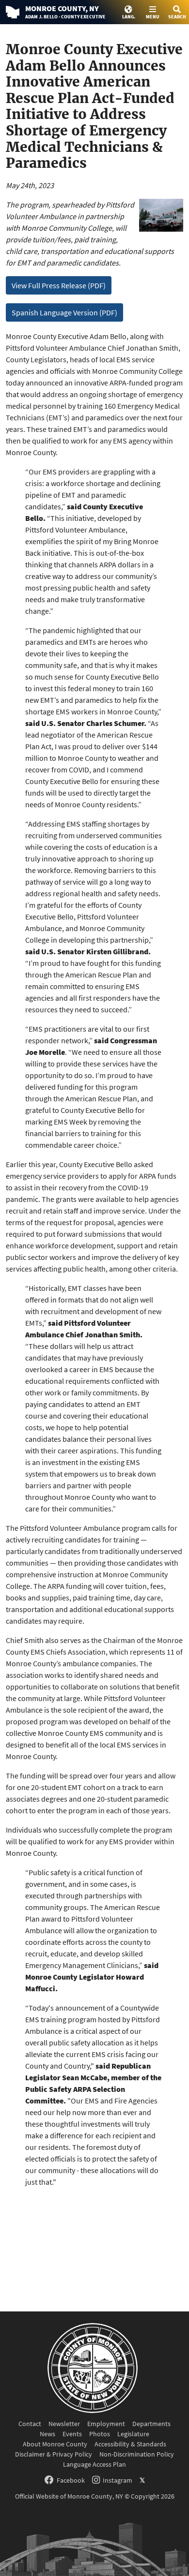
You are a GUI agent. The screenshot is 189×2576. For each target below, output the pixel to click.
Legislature (133, 2434)
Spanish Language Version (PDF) (64, 312)
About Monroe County (55, 2444)
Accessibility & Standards (130, 2444)
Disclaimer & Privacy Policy (54, 2454)
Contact (30, 2424)
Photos (100, 2434)
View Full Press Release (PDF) (59, 285)
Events (72, 2434)
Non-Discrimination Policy (137, 2454)
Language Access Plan (94, 2464)
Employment (106, 2424)
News (47, 2434)
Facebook (71, 2480)
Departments (151, 2424)
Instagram (118, 2480)
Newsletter (64, 2424)
